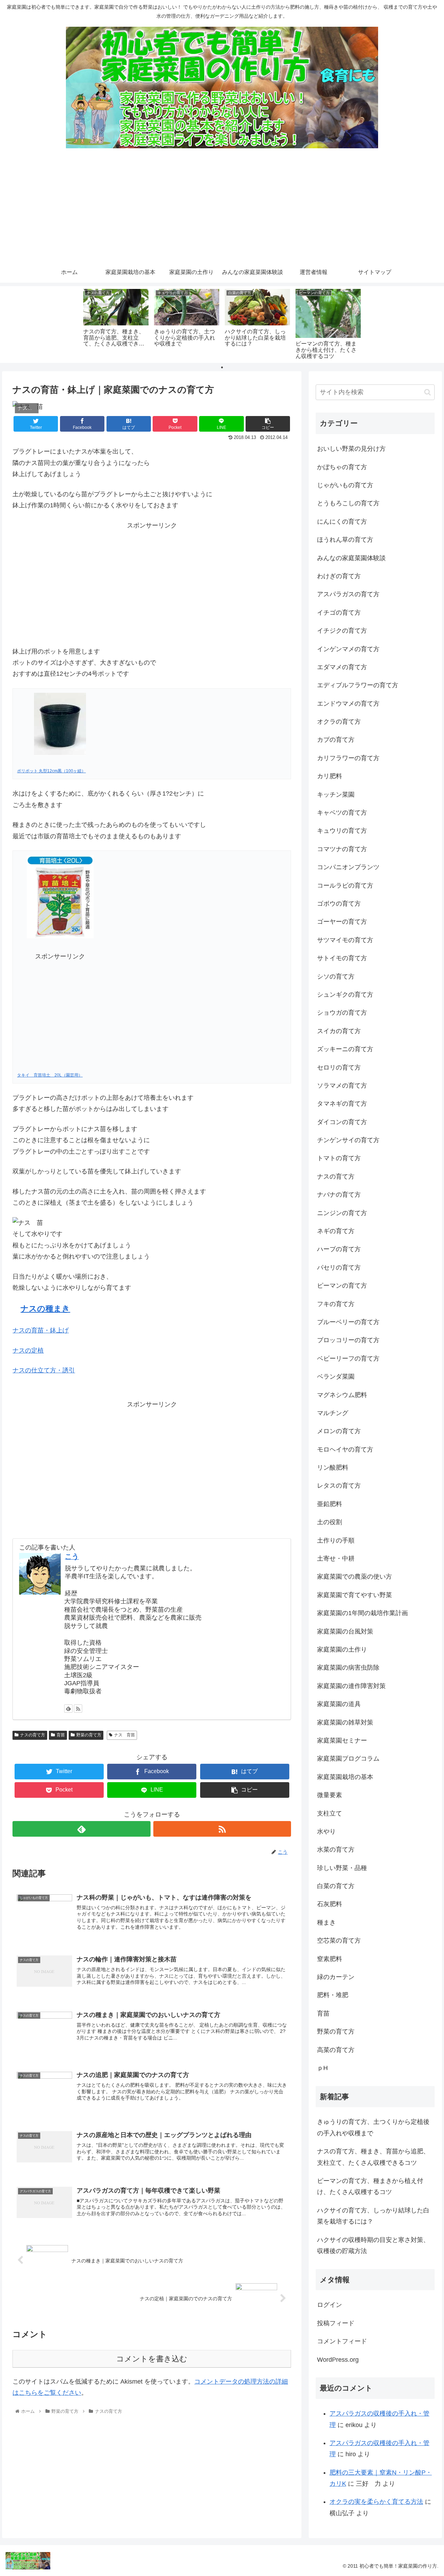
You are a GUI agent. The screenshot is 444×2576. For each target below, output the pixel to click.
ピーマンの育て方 (342, 1286)
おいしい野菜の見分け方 (351, 449)
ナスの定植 (28, 1351)
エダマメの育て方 (342, 667)
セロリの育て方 (339, 1067)
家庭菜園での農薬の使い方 (355, 1577)
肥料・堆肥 (333, 1995)
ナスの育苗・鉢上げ (41, 1330)
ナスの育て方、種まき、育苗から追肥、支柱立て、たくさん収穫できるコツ (373, 2157)
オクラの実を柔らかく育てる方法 (376, 2502)
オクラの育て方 (339, 722)
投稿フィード (336, 2323)
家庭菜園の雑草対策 (345, 1722)
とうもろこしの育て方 (348, 503)
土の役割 (330, 1522)
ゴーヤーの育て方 (342, 922)
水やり (326, 1831)
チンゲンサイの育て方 (348, 1140)
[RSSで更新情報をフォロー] (78, 1709)
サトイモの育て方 (342, 958)
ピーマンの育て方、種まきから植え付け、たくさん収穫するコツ (370, 2186)
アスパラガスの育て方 (348, 594)
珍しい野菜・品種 (342, 1868)
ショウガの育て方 (342, 1013)
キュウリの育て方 (342, 831)
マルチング (333, 1413)
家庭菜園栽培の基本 (345, 1777)
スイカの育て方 (339, 1031)
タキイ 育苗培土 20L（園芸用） (50, 1075)
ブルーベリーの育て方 (348, 1322)
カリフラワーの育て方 (348, 758)
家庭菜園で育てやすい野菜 (355, 1595)
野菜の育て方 (89, 1735)
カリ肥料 (330, 776)
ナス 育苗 (125, 1735)
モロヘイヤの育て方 (345, 1449)
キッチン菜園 (336, 795)
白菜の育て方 (336, 1886)
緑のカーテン (336, 1977)
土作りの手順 (336, 1540)
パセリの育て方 (339, 1268)
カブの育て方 (336, 740)
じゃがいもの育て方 (345, 485)
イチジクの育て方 (342, 631)
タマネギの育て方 (342, 1104)
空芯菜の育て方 (339, 1941)
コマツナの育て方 (342, 849)
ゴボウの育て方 (339, 904)
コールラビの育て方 (345, 886)
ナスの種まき (45, 1309)
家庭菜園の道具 (339, 1704)
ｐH (322, 2068)
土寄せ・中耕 (336, 1559)
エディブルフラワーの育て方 (358, 685)
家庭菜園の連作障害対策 (351, 1686)
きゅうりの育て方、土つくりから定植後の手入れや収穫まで (373, 2127)
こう (72, 1556)
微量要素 (330, 1795)
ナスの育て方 (33, 1735)
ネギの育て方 (336, 1231)
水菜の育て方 (336, 1850)
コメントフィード (342, 2341)
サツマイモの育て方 (345, 940)
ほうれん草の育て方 (345, 540)
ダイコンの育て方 (342, 1122)
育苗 (61, 1735)
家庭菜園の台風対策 (345, 1631)
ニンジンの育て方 (342, 1213)
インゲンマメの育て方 (348, 649)
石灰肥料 (330, 1904)
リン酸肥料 (333, 1468)
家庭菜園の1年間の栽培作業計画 (362, 1613)
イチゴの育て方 (339, 613)
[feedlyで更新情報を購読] (68, 1709)
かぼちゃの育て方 (342, 467)
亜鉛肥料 (330, 1504)
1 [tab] (222, 367)
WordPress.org (338, 2360)
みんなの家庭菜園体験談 (351, 558)
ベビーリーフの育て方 (348, 1358)
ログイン (330, 2305)
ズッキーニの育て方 (345, 1049)
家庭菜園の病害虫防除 (348, 1668)
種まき (326, 1922)
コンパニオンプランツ (348, 867)
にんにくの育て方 (342, 522)
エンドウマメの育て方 (348, 704)
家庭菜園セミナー (342, 1740)
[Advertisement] (222, 210)
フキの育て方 (336, 1304)
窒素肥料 (330, 1959)
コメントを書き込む (152, 2359)
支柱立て (330, 1813)
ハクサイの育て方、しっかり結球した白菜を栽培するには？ (373, 2216)
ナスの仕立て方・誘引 (44, 1370)
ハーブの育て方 (339, 1249)
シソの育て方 (336, 977)
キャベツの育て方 (342, 813)
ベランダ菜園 (336, 1377)
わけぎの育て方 (339, 576)
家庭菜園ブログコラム (348, 1759)
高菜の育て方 (336, 2050)
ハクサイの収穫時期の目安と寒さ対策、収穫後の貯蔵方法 (373, 2245)
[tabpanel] (116, 323)
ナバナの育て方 (339, 1195)
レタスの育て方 (339, 1486)
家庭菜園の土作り (342, 1650)
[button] (428, 392)
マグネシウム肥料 (342, 1395)
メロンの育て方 (339, 1431)
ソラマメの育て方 (342, 1086)
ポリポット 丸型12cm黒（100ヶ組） (51, 771)
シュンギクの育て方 (345, 995)
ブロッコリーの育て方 (348, 1340)
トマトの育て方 (339, 1158)
